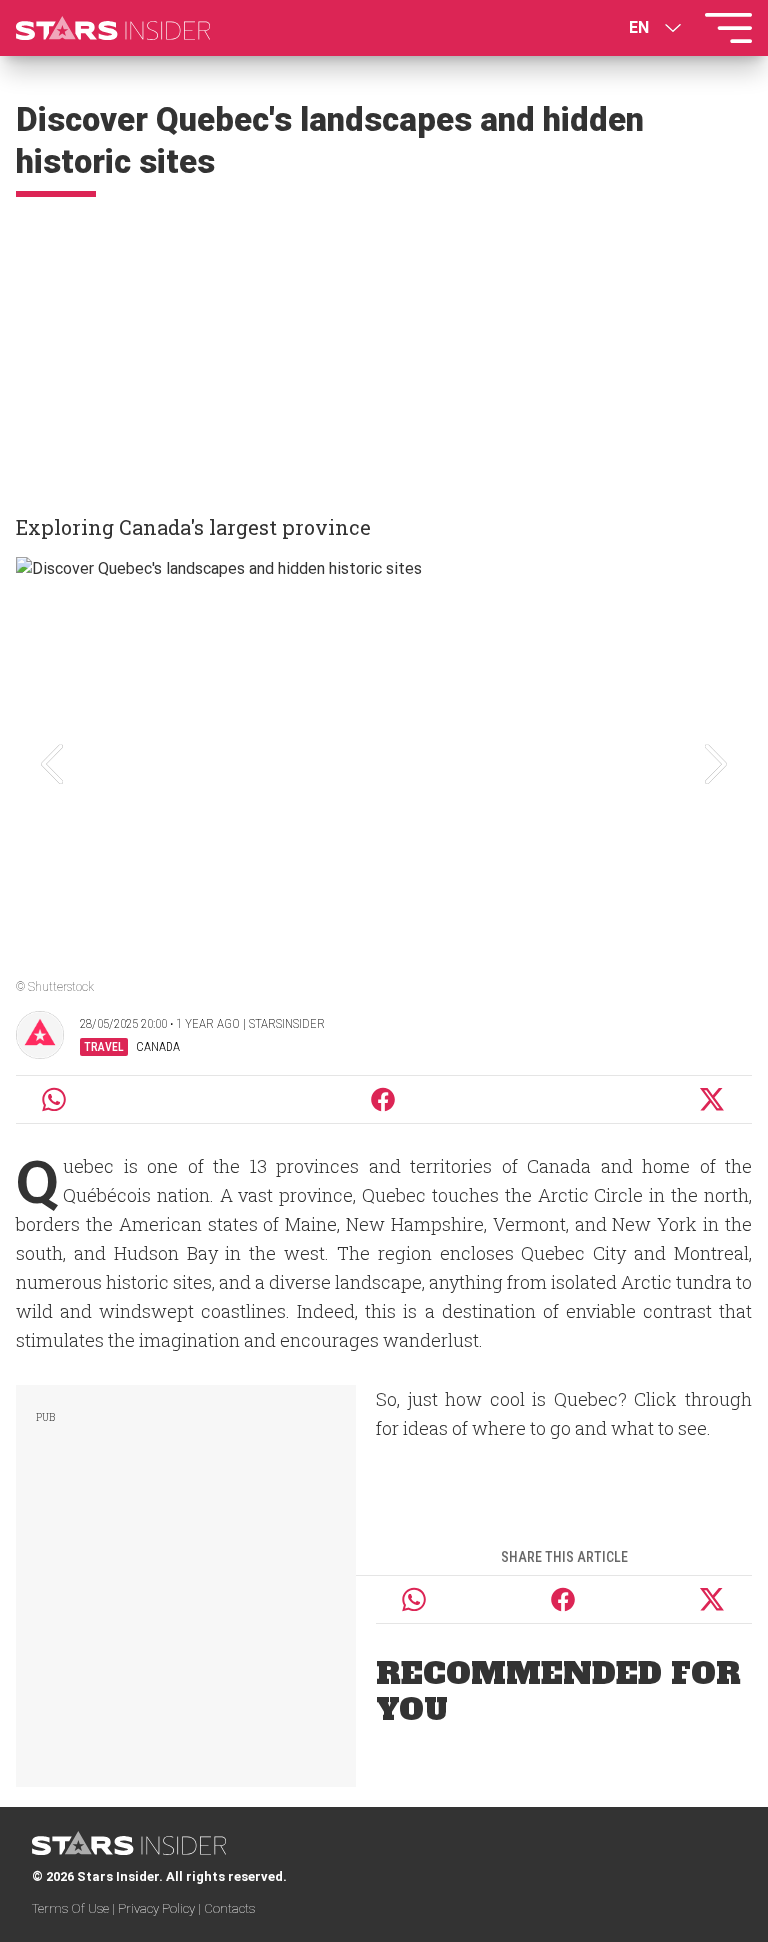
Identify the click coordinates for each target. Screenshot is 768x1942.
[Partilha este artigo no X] (713, 1099)
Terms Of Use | (75, 1908)
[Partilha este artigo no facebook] (383, 1099)
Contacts (229, 1908)
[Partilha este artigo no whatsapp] (54, 1099)
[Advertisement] (384, 347)
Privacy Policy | (161, 1908)
